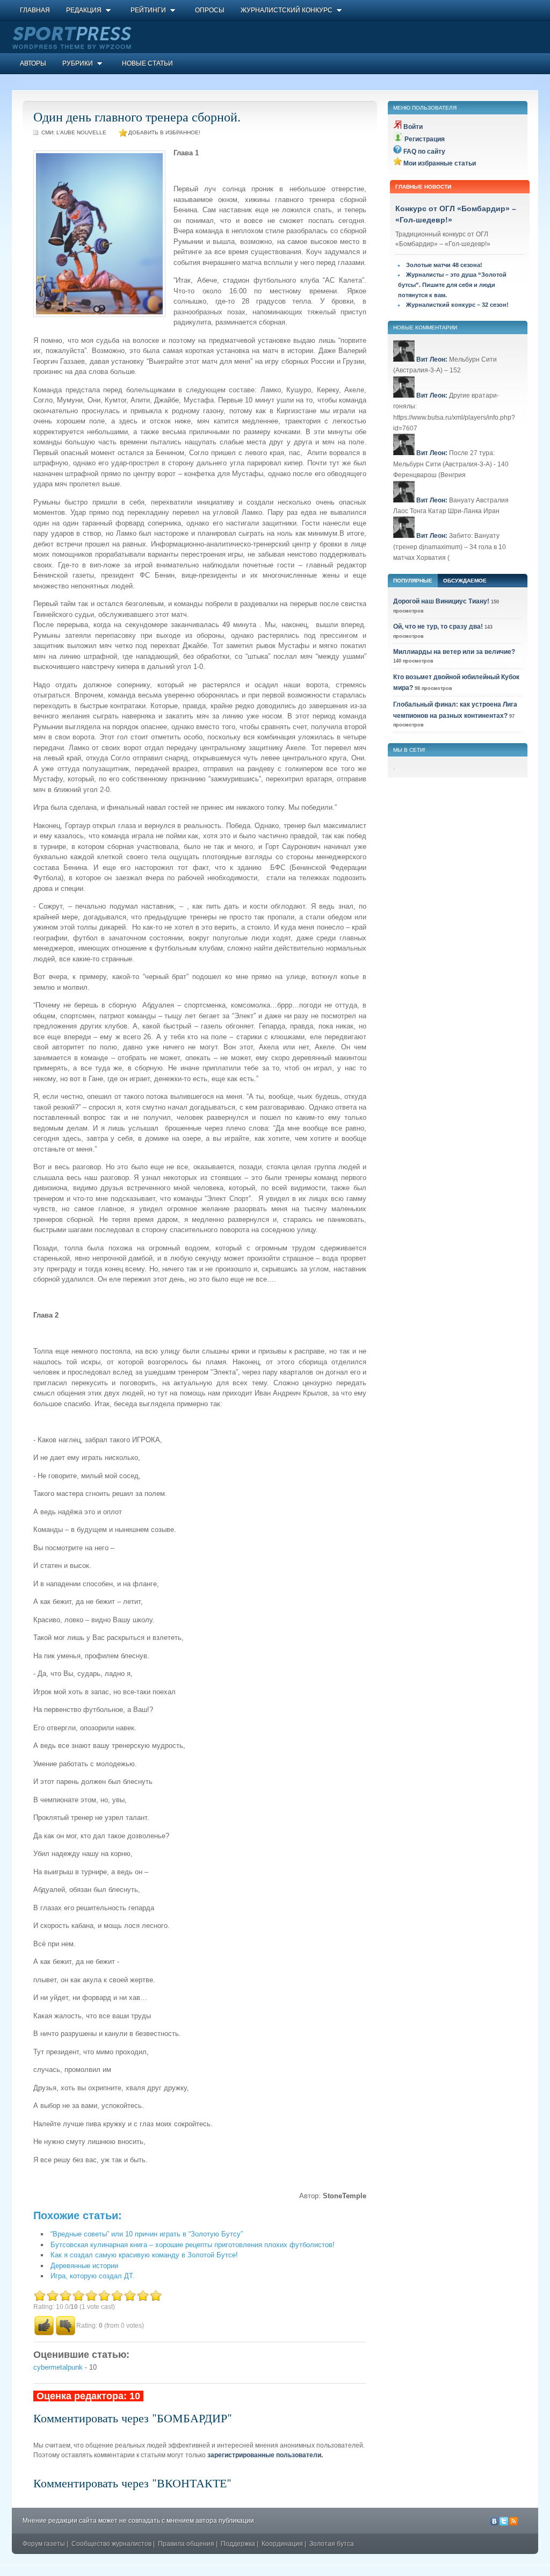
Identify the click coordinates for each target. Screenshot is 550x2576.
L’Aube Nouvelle (81, 132)
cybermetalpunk (58, 2367)
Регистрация (425, 139)
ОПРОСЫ (210, 10)
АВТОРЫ (33, 63)
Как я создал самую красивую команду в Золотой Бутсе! (144, 2255)
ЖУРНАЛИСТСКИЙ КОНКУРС (287, 10)
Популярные (413, 581)
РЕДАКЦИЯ (84, 10)
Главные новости (423, 187)
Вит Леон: (432, 359)
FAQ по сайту (424, 152)
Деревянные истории (84, 2266)
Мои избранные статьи (440, 163)
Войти (413, 127)
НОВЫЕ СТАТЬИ (147, 63)
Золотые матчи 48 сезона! (444, 265)
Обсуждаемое (465, 581)
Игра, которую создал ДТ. (93, 2276)
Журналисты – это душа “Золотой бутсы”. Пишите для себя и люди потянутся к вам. (452, 285)
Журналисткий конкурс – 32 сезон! (457, 305)
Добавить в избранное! (164, 132)
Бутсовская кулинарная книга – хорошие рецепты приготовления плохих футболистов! (193, 2245)
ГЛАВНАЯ (35, 10)
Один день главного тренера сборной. (137, 117)
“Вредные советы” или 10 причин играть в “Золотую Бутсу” (147, 2234)
